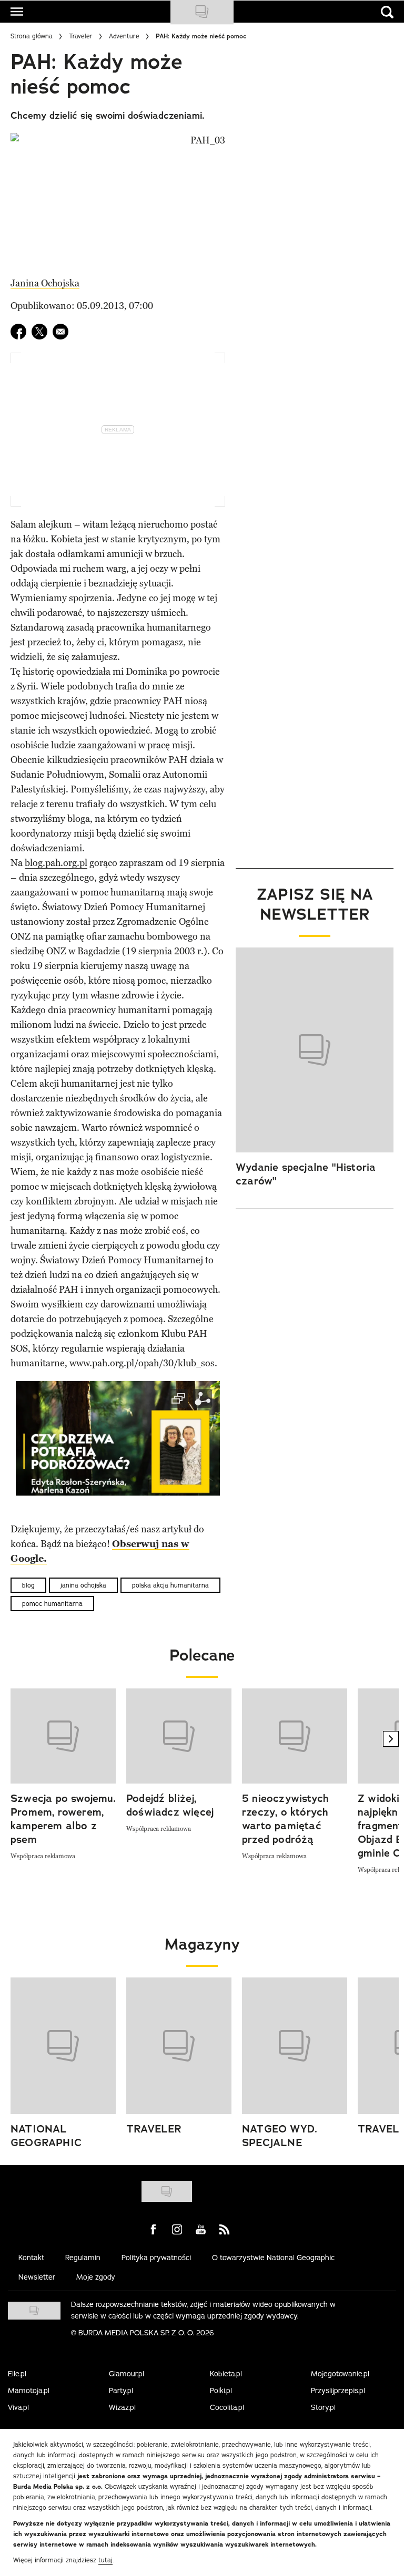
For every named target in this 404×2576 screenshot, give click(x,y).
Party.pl (121, 2390)
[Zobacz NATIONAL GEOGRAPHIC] (63, 2046)
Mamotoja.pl (29, 2390)
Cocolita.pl (227, 2407)
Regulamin (83, 2258)
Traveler (81, 36)
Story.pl (323, 2407)
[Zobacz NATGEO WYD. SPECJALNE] (295, 2046)
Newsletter (37, 2277)
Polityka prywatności (156, 2258)
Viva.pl (18, 2407)
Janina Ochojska (45, 283)
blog (28, 1585)
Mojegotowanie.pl (340, 2374)
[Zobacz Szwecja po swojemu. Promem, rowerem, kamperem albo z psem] (63, 1736)
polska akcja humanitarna (170, 1585)
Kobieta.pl (226, 2374)
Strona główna (32, 36)
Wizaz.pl (122, 2407)
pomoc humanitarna (52, 1604)
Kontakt (31, 2258)
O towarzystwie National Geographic (273, 2258)
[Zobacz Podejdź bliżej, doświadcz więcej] (179, 1736)
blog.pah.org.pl (56, 863)
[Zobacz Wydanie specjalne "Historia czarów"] (315, 1050)
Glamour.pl (127, 2374)
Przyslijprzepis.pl (338, 2390)
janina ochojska (83, 1585)
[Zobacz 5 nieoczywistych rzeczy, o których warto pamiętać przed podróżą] (295, 1736)
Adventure (124, 36)
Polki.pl (221, 2390)
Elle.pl (17, 2374)
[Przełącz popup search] (387, 12)
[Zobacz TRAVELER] (179, 2046)
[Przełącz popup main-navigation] (17, 12)
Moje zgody (96, 2277)
